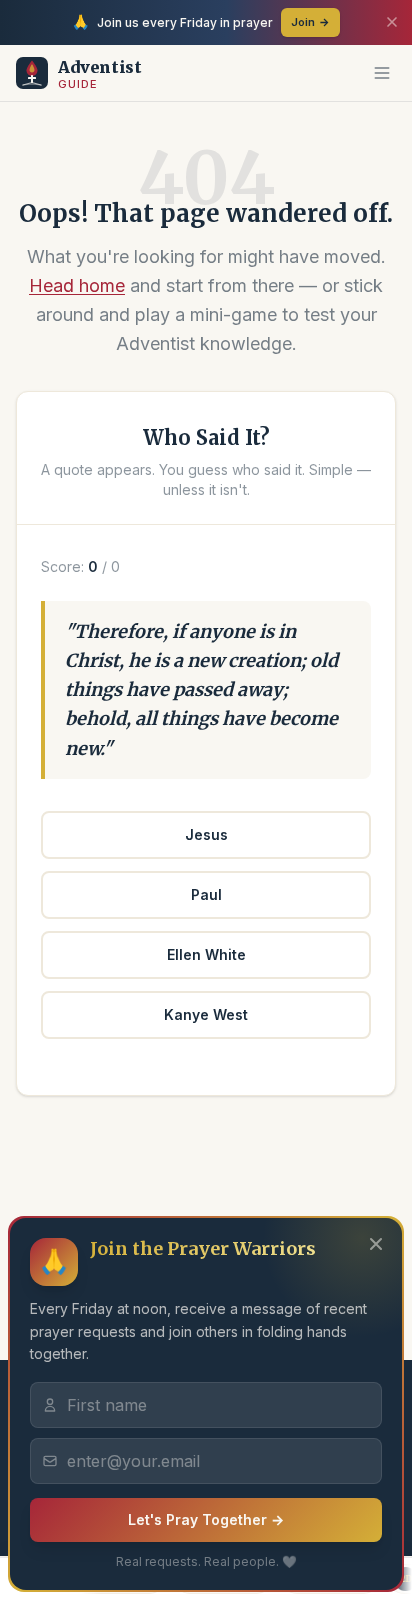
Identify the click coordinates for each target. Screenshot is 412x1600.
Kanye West (206, 1014)
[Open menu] (382, 73)
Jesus (206, 834)
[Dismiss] (392, 22)
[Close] (376, 1244)
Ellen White (206, 954)
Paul (206, 894)
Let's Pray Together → (206, 1519)
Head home (77, 285)
